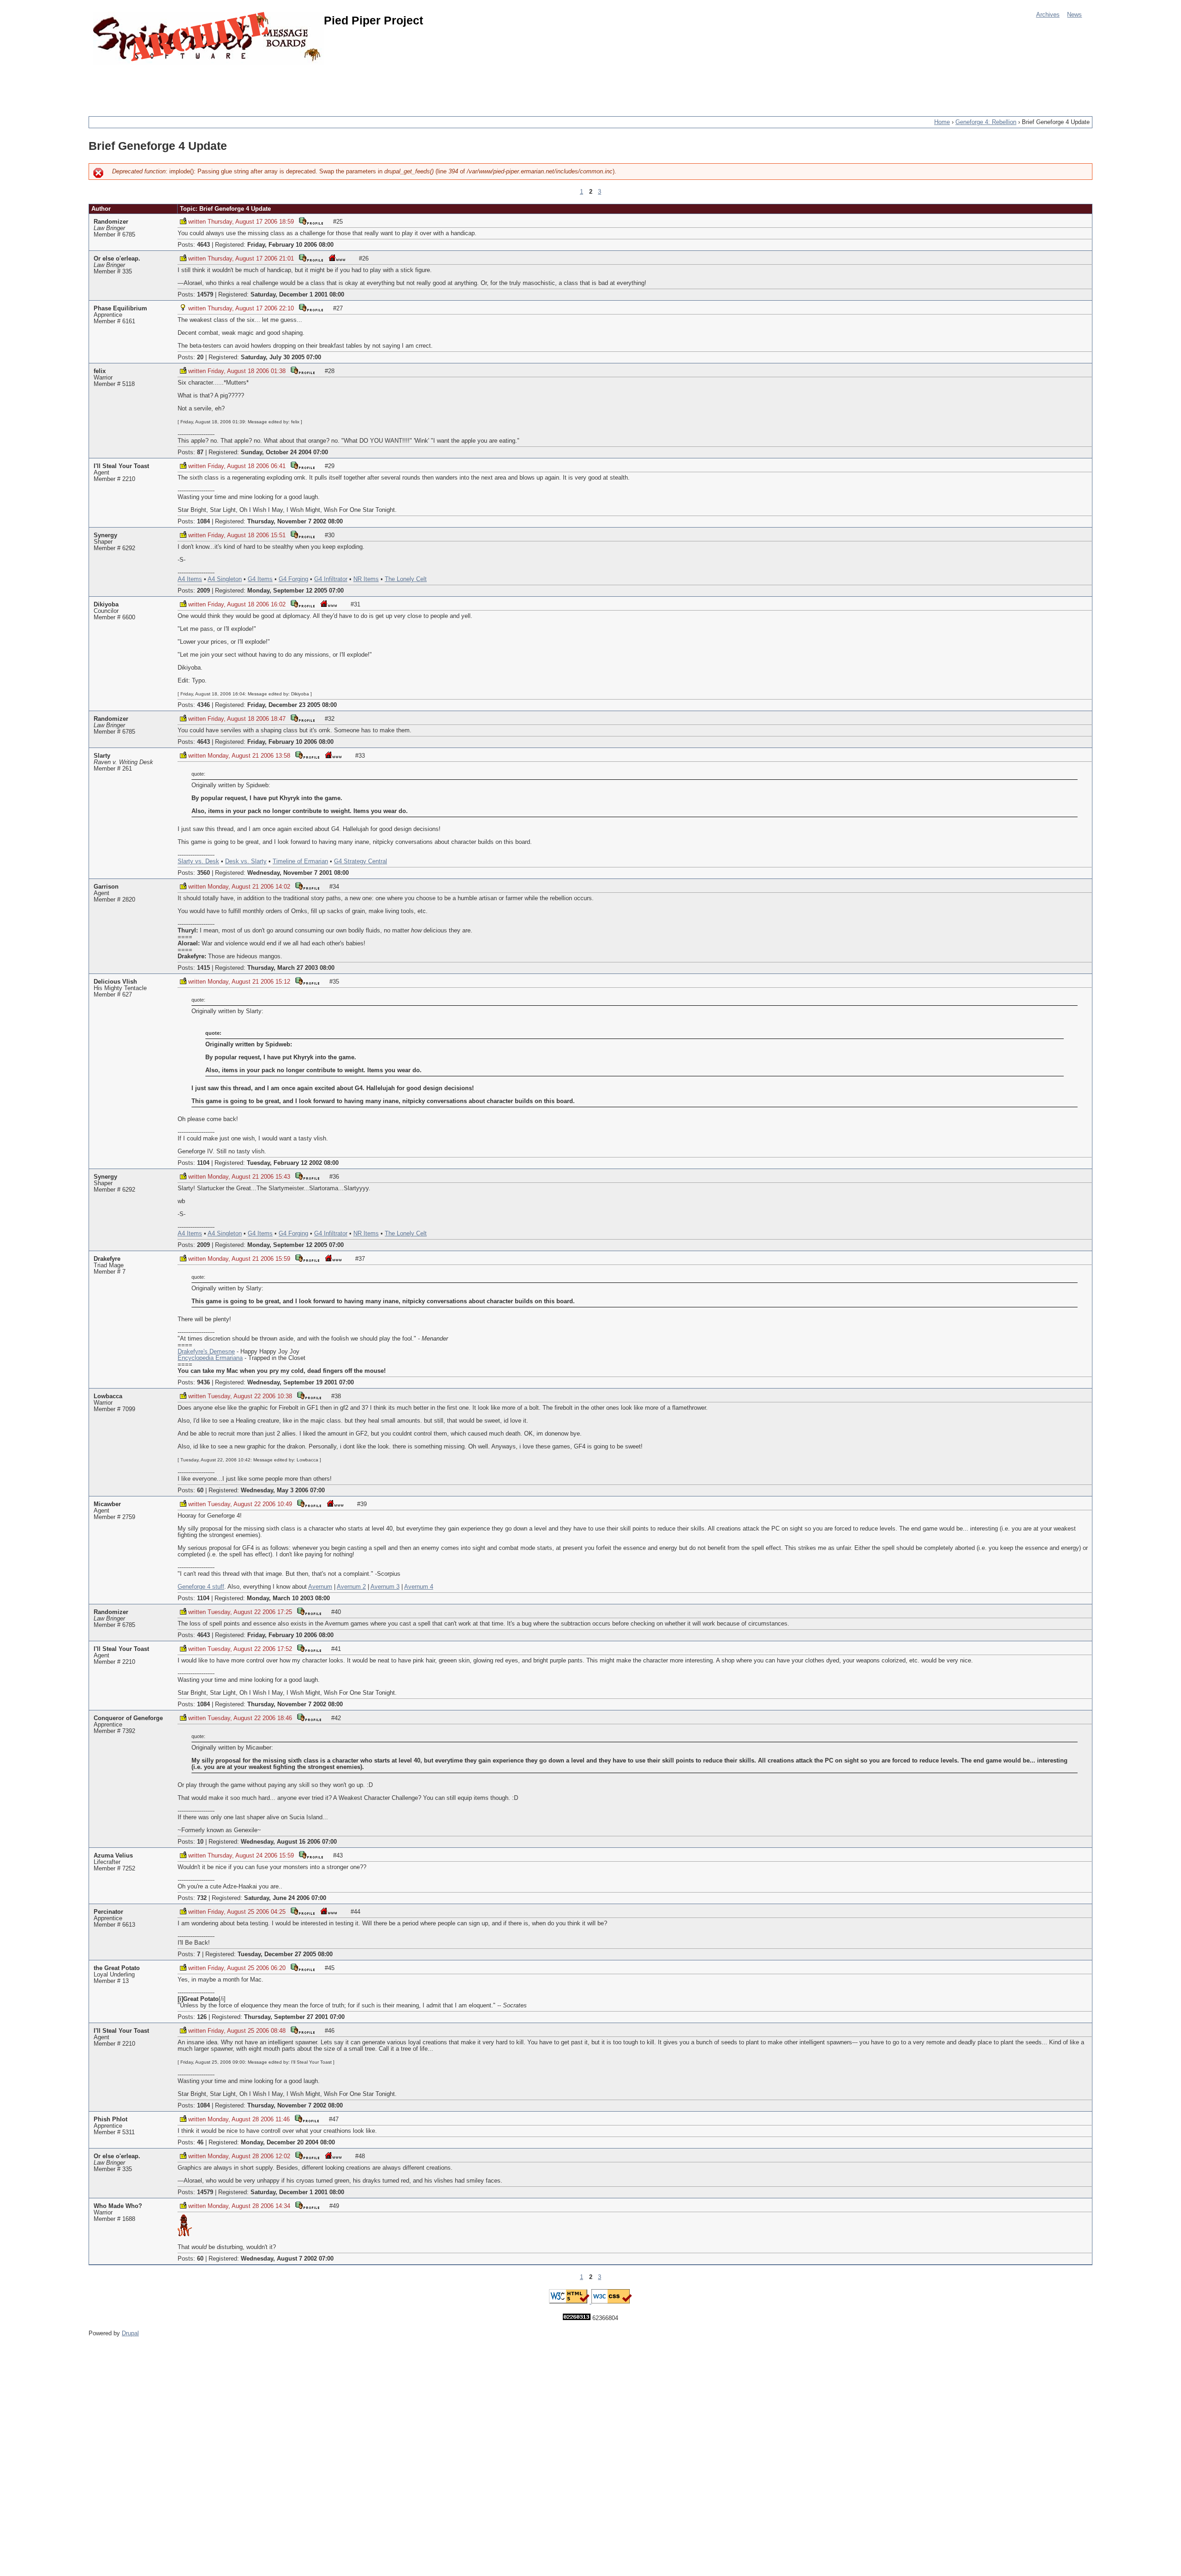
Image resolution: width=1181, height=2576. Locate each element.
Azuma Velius (113, 1856)
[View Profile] (311, 221)
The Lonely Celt (406, 579)
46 (200, 2143)
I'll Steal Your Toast (121, 466)
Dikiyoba (106, 605)
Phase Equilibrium (120, 309)
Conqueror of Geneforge (128, 1718)
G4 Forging (293, 579)
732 (202, 1898)
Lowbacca (108, 1396)
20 (200, 357)
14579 (205, 295)
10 (200, 1842)
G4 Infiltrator (331, 579)
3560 (203, 873)
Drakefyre (107, 1259)
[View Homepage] (337, 258)
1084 (203, 522)
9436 (203, 1383)
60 (200, 1490)
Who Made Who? (118, 2206)
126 (202, 2017)
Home (942, 122)
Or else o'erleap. (117, 259)
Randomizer (111, 222)
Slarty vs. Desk (198, 861)
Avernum (320, 1587)
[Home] (209, 38)
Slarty (102, 756)
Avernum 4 (419, 1587)
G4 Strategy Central (361, 861)
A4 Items (190, 579)
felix (100, 371)
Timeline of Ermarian (300, 861)
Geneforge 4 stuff (201, 1587)
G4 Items (260, 579)
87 (200, 452)
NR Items (366, 579)
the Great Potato (117, 1968)
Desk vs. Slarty (246, 861)
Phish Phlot (110, 2119)
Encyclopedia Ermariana (210, 1358)
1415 (203, 968)
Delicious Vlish (115, 982)
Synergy (105, 535)
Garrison (106, 887)
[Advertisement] (256, 85)
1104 (203, 1163)
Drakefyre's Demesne (206, 1352)
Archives (1048, 15)
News (1074, 15)
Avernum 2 (351, 1587)
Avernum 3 (385, 1587)
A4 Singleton (225, 579)
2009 (203, 591)
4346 (203, 705)
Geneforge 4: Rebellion (986, 122)
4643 (203, 245)
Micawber (107, 1504)
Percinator (108, 1912)
